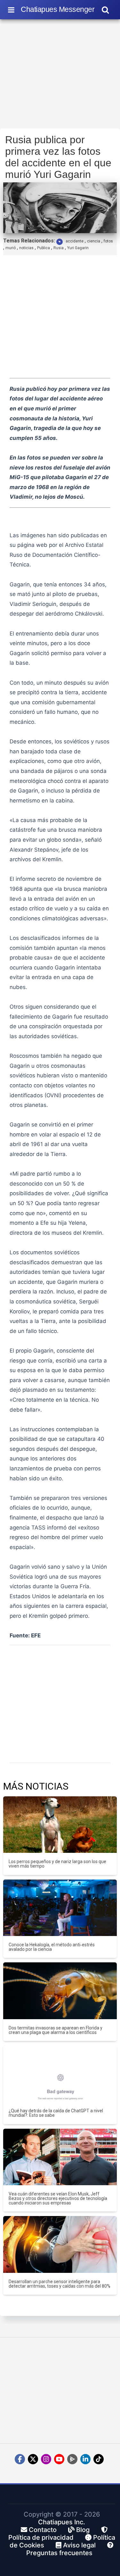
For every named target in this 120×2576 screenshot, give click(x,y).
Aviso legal (79, 2545)
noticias (26, 248)
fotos (108, 241)
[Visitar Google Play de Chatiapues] (72, 2459)
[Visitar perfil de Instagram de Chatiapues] (46, 2459)
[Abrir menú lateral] (11, 10)
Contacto (42, 2530)
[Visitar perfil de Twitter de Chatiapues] (33, 2459)
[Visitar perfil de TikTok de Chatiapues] (99, 2459)
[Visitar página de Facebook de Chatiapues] (20, 2459)
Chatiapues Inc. (62, 2522)
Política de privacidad (41, 2537)
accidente (75, 241)
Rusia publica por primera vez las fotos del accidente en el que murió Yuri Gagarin (58, 157)
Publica (44, 248)
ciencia (94, 241)
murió (11, 248)
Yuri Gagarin (78, 248)
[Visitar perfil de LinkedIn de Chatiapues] (85, 2459)
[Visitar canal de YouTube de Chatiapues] (59, 2459)
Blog (82, 2530)
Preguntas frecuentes (59, 2553)
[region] (60, 76)
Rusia (59, 248)
